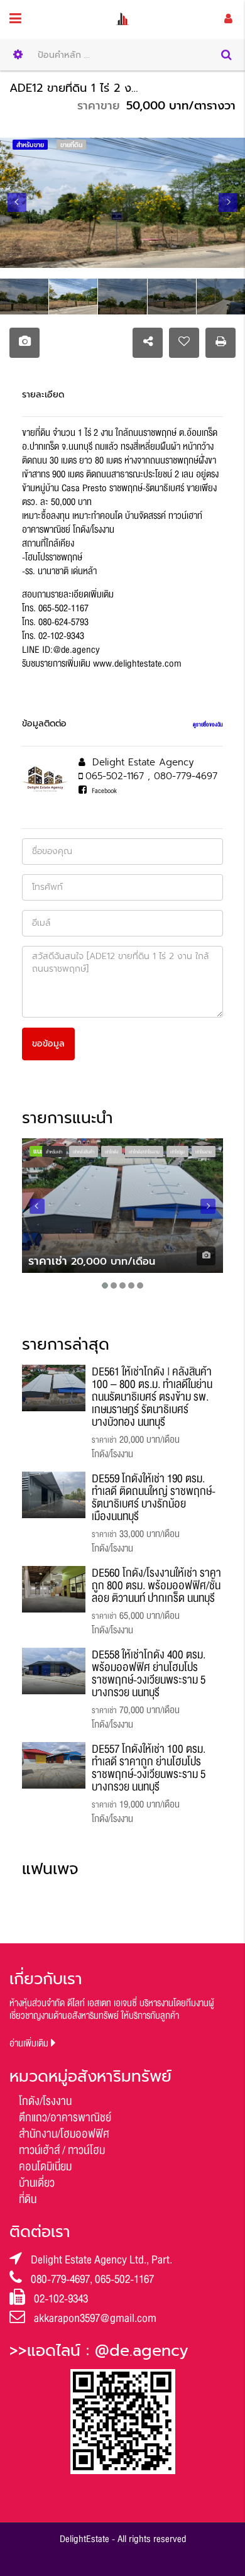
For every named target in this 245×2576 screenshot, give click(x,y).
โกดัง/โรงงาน (45, 2101)
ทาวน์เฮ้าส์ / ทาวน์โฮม (62, 2150)
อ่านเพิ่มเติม (30, 2044)
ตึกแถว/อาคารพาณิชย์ (65, 2118)
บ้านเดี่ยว (37, 2183)
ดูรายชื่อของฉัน (208, 724)
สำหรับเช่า (54, 1152)
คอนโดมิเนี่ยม (45, 2167)
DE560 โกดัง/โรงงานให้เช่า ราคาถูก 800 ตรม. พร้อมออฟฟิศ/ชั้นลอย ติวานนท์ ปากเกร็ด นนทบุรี (156, 1585)
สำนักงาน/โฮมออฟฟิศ (64, 2134)
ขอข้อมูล (48, 1044)
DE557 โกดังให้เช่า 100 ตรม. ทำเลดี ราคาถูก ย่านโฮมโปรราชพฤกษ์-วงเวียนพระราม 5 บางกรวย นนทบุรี (149, 1768)
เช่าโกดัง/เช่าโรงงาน (144, 1152)
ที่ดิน (28, 2199)
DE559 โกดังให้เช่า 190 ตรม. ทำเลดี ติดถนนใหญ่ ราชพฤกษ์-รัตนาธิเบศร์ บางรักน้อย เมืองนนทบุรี (154, 1497)
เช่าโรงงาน (204, 1152)
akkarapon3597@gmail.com (95, 2318)
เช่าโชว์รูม (177, 1152)
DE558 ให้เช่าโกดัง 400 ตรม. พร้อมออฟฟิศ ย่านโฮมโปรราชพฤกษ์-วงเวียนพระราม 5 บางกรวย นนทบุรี (149, 1674)
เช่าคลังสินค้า (84, 1152)
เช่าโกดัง (112, 1152)
